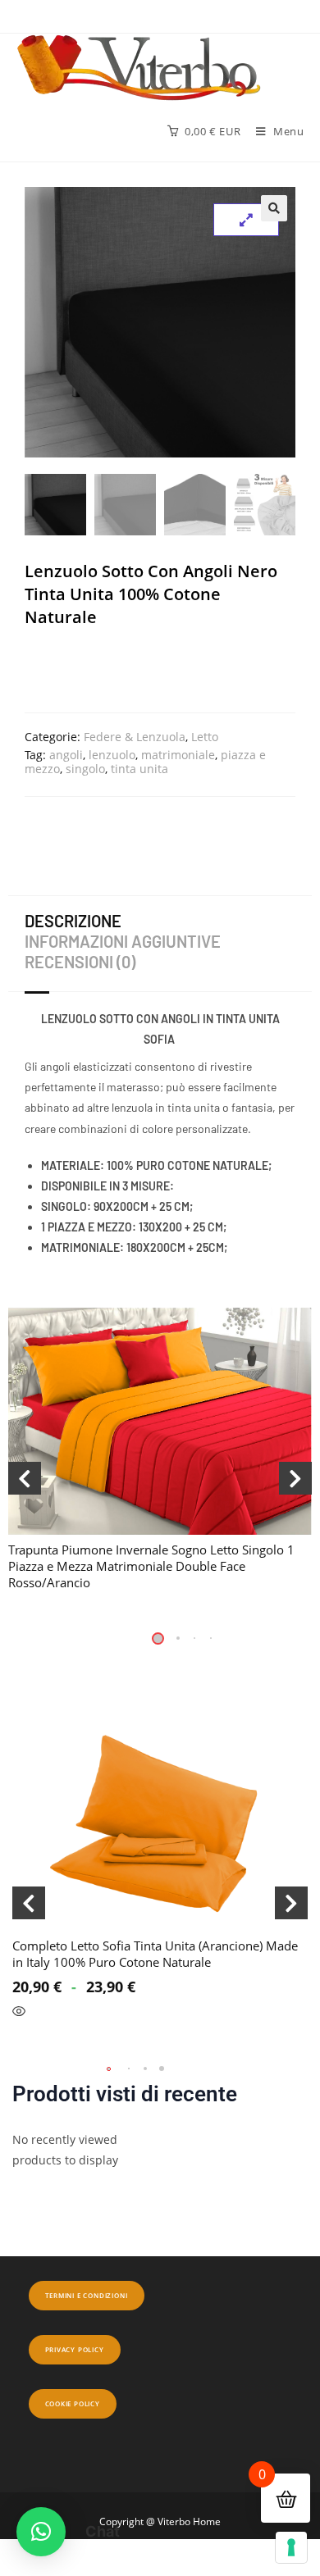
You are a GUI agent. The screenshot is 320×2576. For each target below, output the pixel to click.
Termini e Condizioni (87, 2295)
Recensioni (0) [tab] (80, 962)
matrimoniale (178, 755)
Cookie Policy (73, 2403)
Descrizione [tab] (73, 921)
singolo (85, 769)
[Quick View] (19, 2046)
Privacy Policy (75, 2349)
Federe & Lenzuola (135, 737)
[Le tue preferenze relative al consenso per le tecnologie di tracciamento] (291, 2547)
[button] (274, 208)
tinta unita (139, 769)
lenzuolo (112, 755)
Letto (205, 737)
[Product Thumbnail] (246, 220)
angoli (66, 755)
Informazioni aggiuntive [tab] (123, 941)
